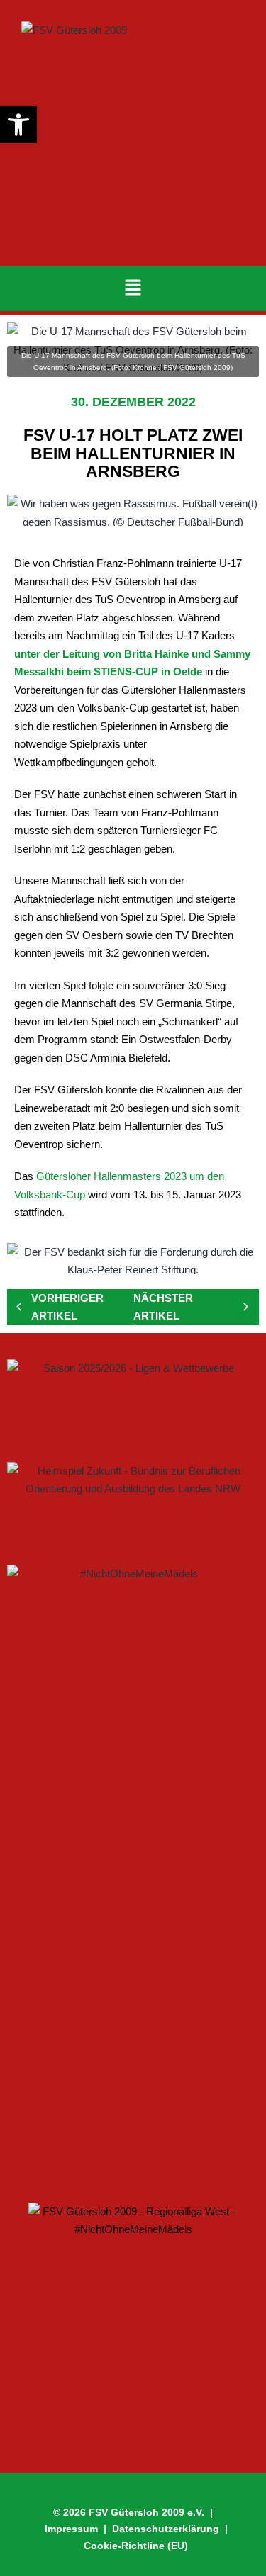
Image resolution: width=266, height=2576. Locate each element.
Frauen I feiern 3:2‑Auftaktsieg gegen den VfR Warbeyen (122, 1897)
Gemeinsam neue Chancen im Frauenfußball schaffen (93, 1980)
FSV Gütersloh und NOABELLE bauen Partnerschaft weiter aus (117, 2135)
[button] (133, 288)
